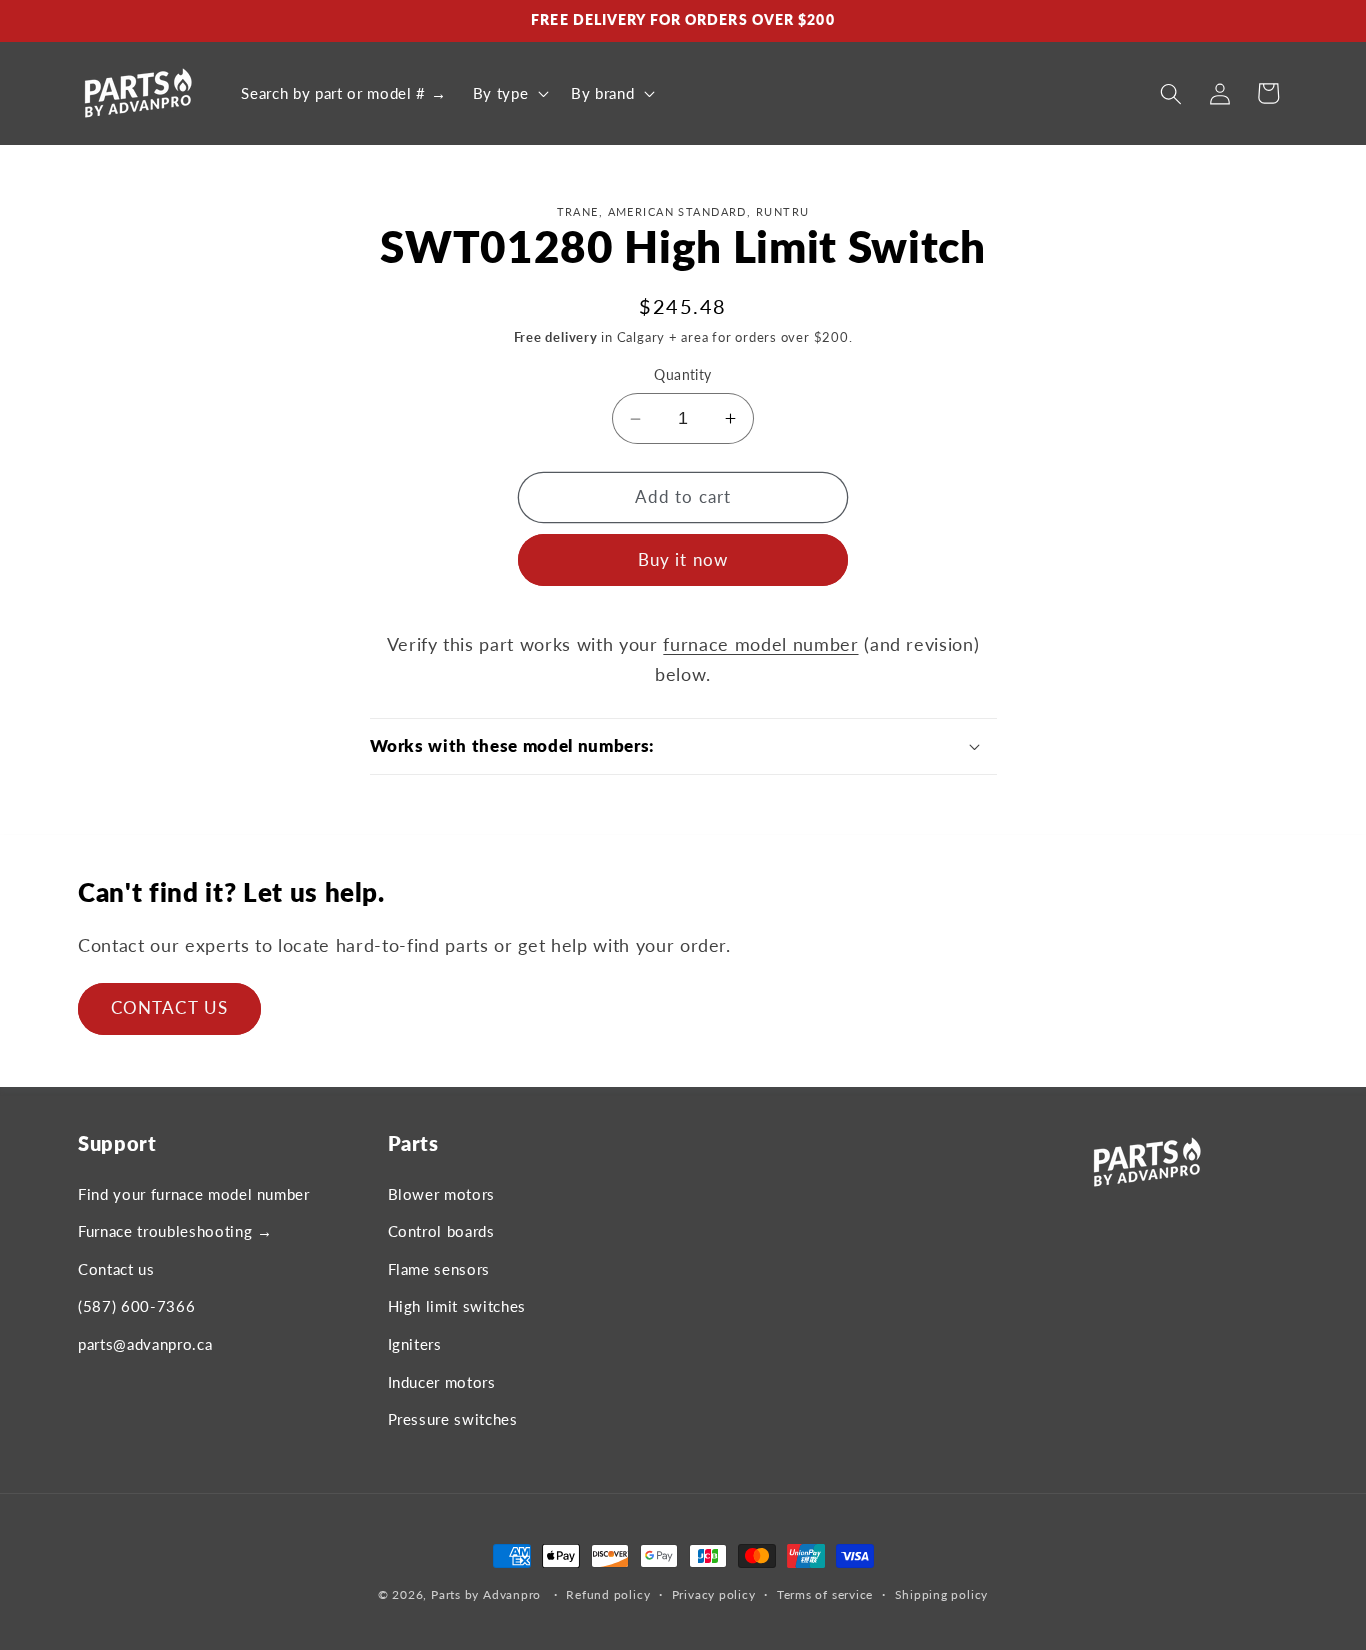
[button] (508, 94)
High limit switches (457, 1306)
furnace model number (760, 644)
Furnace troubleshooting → (175, 1231)
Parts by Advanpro (486, 1594)
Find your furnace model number (194, 1194)
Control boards (441, 1231)
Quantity (683, 374)
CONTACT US (169, 1008)
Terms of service (825, 1594)
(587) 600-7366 (136, 1306)
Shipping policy (942, 1594)
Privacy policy (714, 1594)
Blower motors (442, 1194)
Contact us (116, 1269)
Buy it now (683, 560)
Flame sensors (439, 1269)
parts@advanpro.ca (145, 1344)
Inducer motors (442, 1382)
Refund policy (608, 1594)
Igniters (415, 1344)
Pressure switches (453, 1419)
